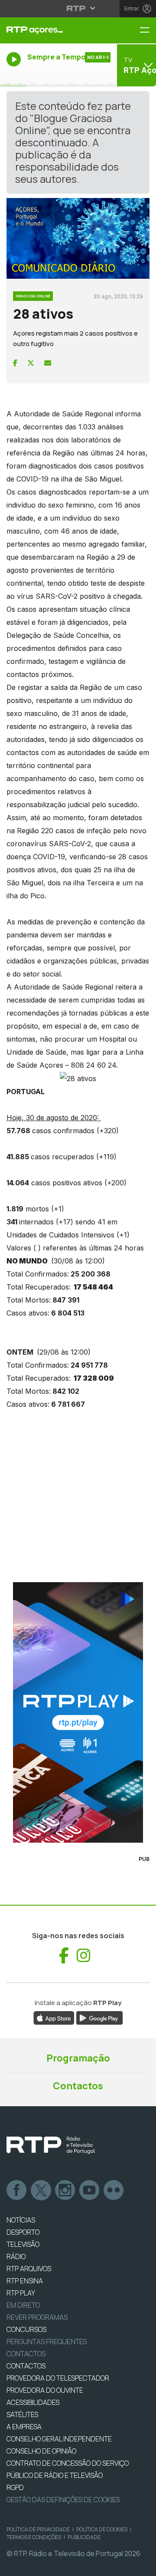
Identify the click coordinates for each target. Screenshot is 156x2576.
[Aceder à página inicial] (52, 30)
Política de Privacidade (38, 2529)
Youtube (90, 2190)
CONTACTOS (26, 2366)
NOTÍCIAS (21, 2220)
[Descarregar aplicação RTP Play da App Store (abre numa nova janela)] (54, 2017)
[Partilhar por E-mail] (48, 363)
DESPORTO (23, 2232)
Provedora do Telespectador (58, 2378)
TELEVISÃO (23, 2244)
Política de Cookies (102, 2529)
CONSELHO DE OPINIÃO (41, 2451)
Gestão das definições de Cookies (63, 2500)
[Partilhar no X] (31, 363)
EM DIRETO (23, 2305)
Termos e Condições (34, 2537)
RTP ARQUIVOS (29, 2269)
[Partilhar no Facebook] (15, 363)
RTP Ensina (25, 2281)
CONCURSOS (26, 2329)
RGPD (15, 2487)
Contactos (78, 2086)
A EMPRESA (24, 2427)
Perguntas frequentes (47, 2342)
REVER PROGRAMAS (37, 2317)
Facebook (17, 2190)
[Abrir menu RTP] (78, 8)
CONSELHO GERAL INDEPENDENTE (59, 2439)
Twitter (41, 2190)
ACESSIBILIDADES (33, 2402)
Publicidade (84, 2537)
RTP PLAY (21, 2293)
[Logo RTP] (51, 2145)
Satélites (22, 2414)
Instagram (65, 2190)
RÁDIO (16, 2256)
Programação (78, 2058)
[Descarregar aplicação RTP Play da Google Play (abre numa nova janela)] (99, 2017)
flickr (114, 2190)
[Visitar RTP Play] (78, 1712)
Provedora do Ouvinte (45, 2390)
